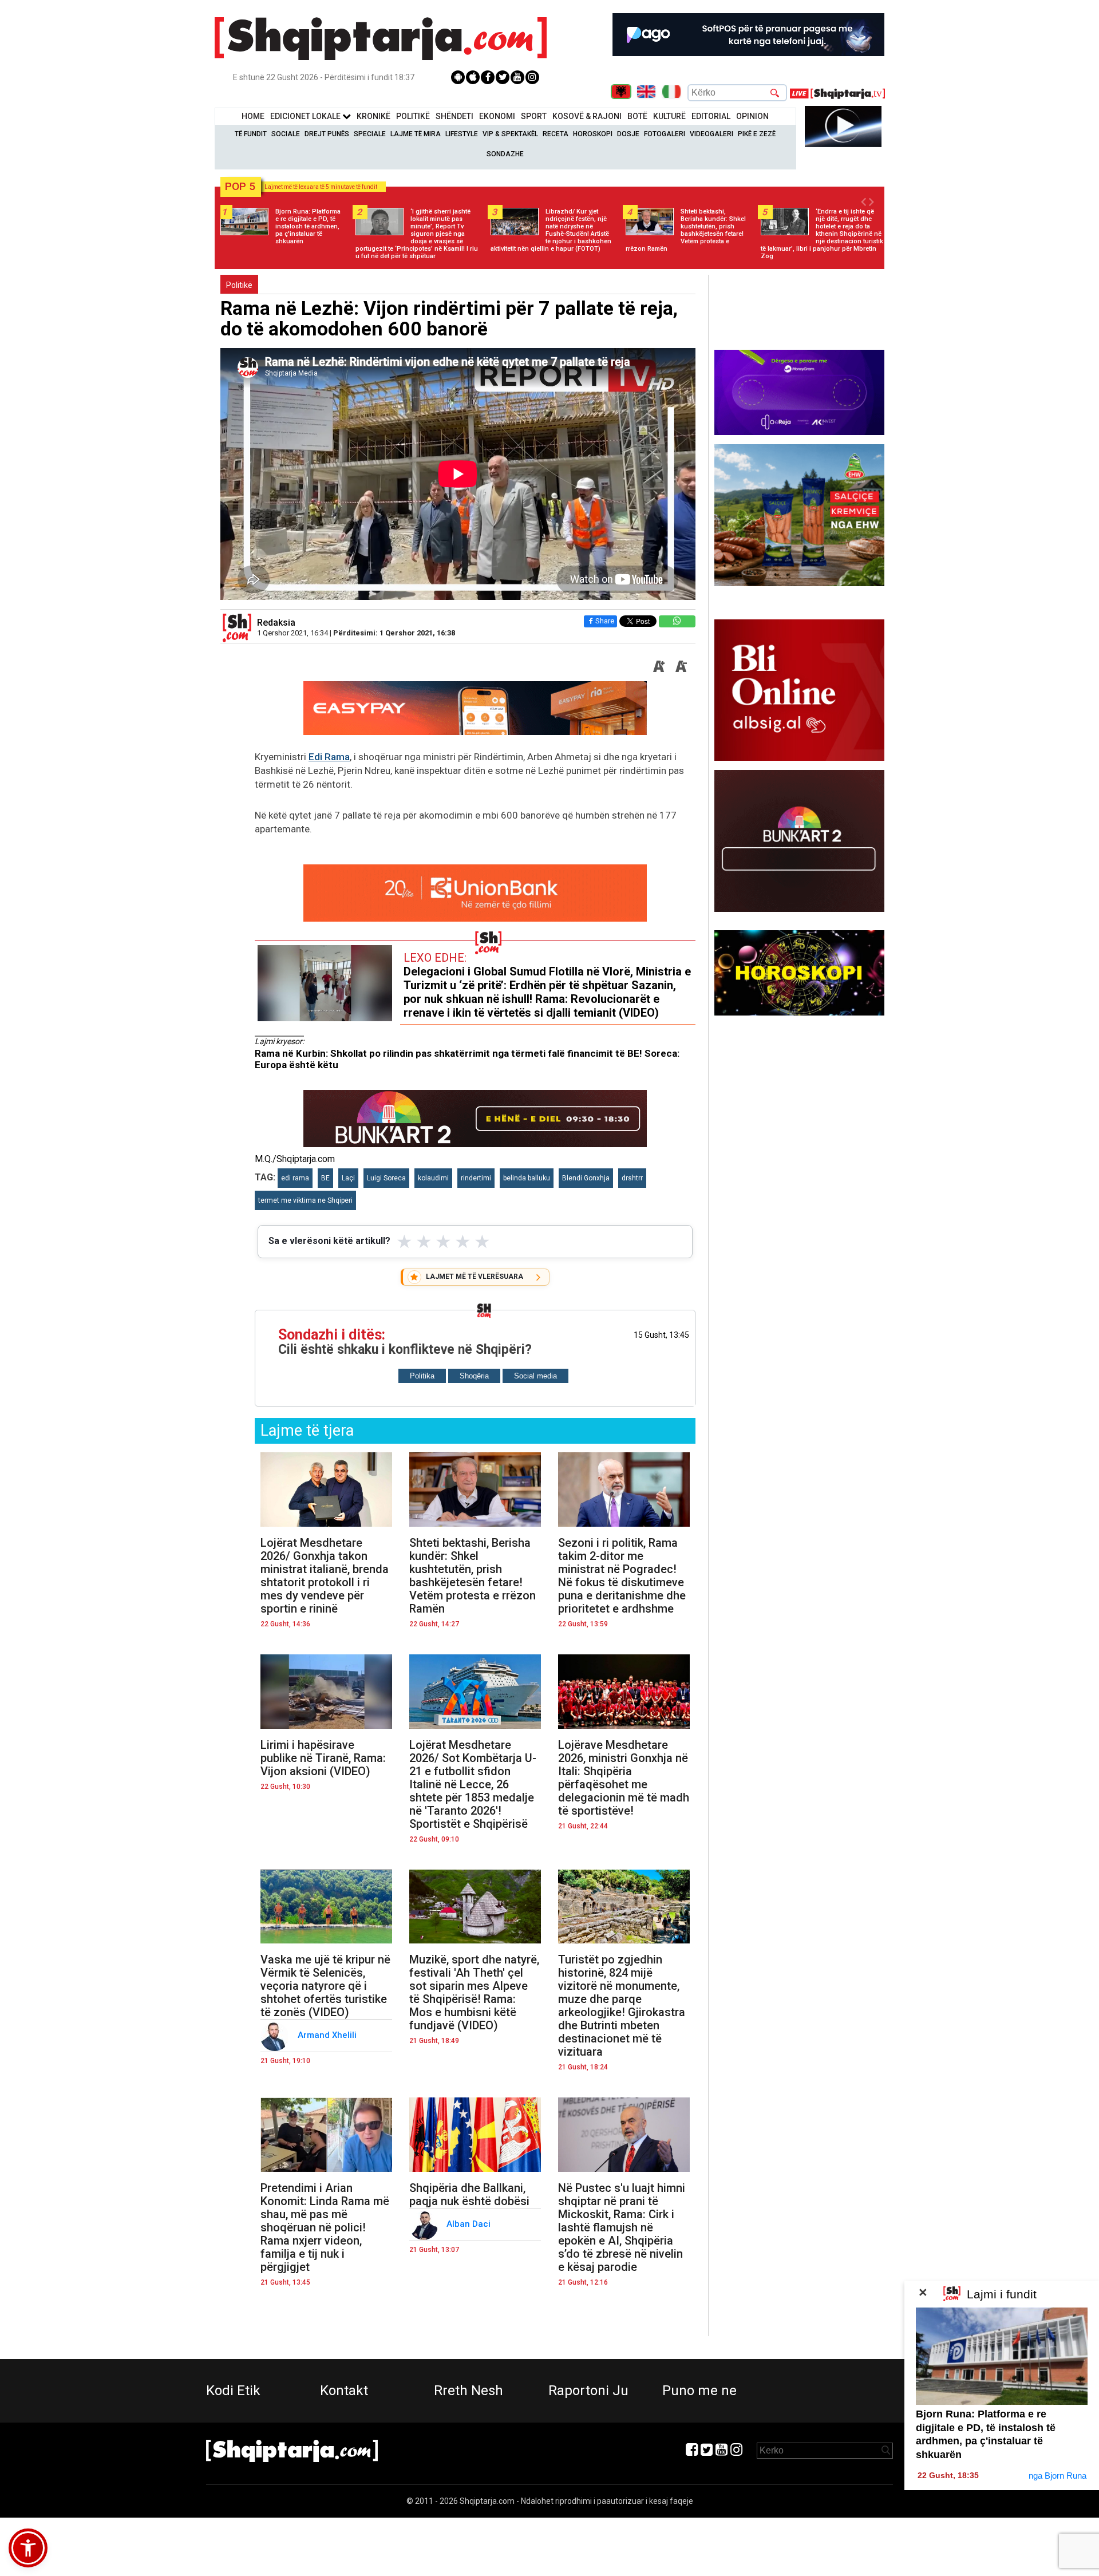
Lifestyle (462, 134)
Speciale (370, 134)
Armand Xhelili (328, 2035)
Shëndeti (454, 116)
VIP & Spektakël (510, 134)
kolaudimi (433, 1178)
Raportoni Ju (588, 2391)
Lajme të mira (416, 134)
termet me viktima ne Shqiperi (305, 1200)
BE (325, 1178)
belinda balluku (527, 1178)
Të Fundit (251, 134)
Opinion (752, 116)
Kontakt (344, 2391)
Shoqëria (474, 1376)
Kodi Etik (233, 2391)
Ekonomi (497, 116)
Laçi (348, 1178)
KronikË (373, 116)
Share (605, 621)
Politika (422, 1376)
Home (253, 116)
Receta (556, 134)
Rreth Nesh (469, 2391)
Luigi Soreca (386, 1178)
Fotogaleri (665, 134)
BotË (637, 116)
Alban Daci (470, 2224)
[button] (28, 2548)
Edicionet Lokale (306, 116)
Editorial (711, 116)
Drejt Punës (327, 134)
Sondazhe (505, 154)
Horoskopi (593, 134)
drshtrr (632, 1178)
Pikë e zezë (757, 134)
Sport (534, 116)
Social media (535, 1376)
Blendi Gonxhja (586, 1178)
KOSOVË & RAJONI (587, 116)
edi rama (295, 1178)
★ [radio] (404, 1242)
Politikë (413, 116)
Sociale (286, 134)
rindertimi (476, 1178)
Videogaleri (711, 134)
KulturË (669, 116)
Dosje (628, 134)
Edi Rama (329, 757)
